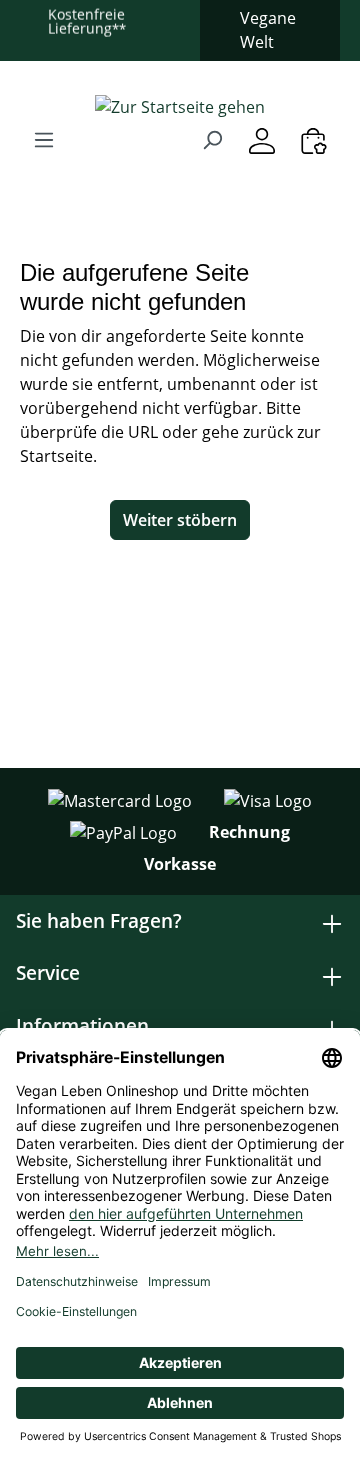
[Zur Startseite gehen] (180, 106)
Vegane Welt (268, 30)
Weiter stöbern (180, 520)
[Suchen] (212, 139)
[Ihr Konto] (262, 140)
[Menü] (44, 139)
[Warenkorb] (314, 140)
